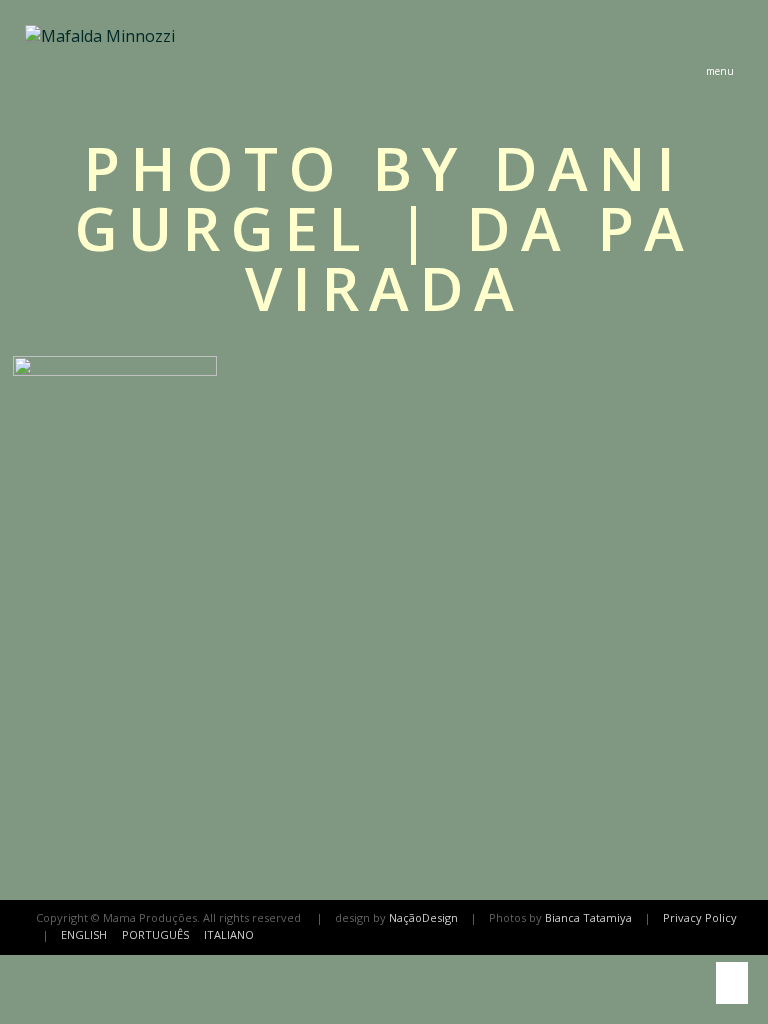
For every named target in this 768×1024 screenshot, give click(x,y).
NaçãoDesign (423, 917)
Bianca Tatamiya (588, 917)
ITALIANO (229, 934)
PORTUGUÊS (155, 934)
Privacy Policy (700, 917)
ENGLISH (84, 934)
